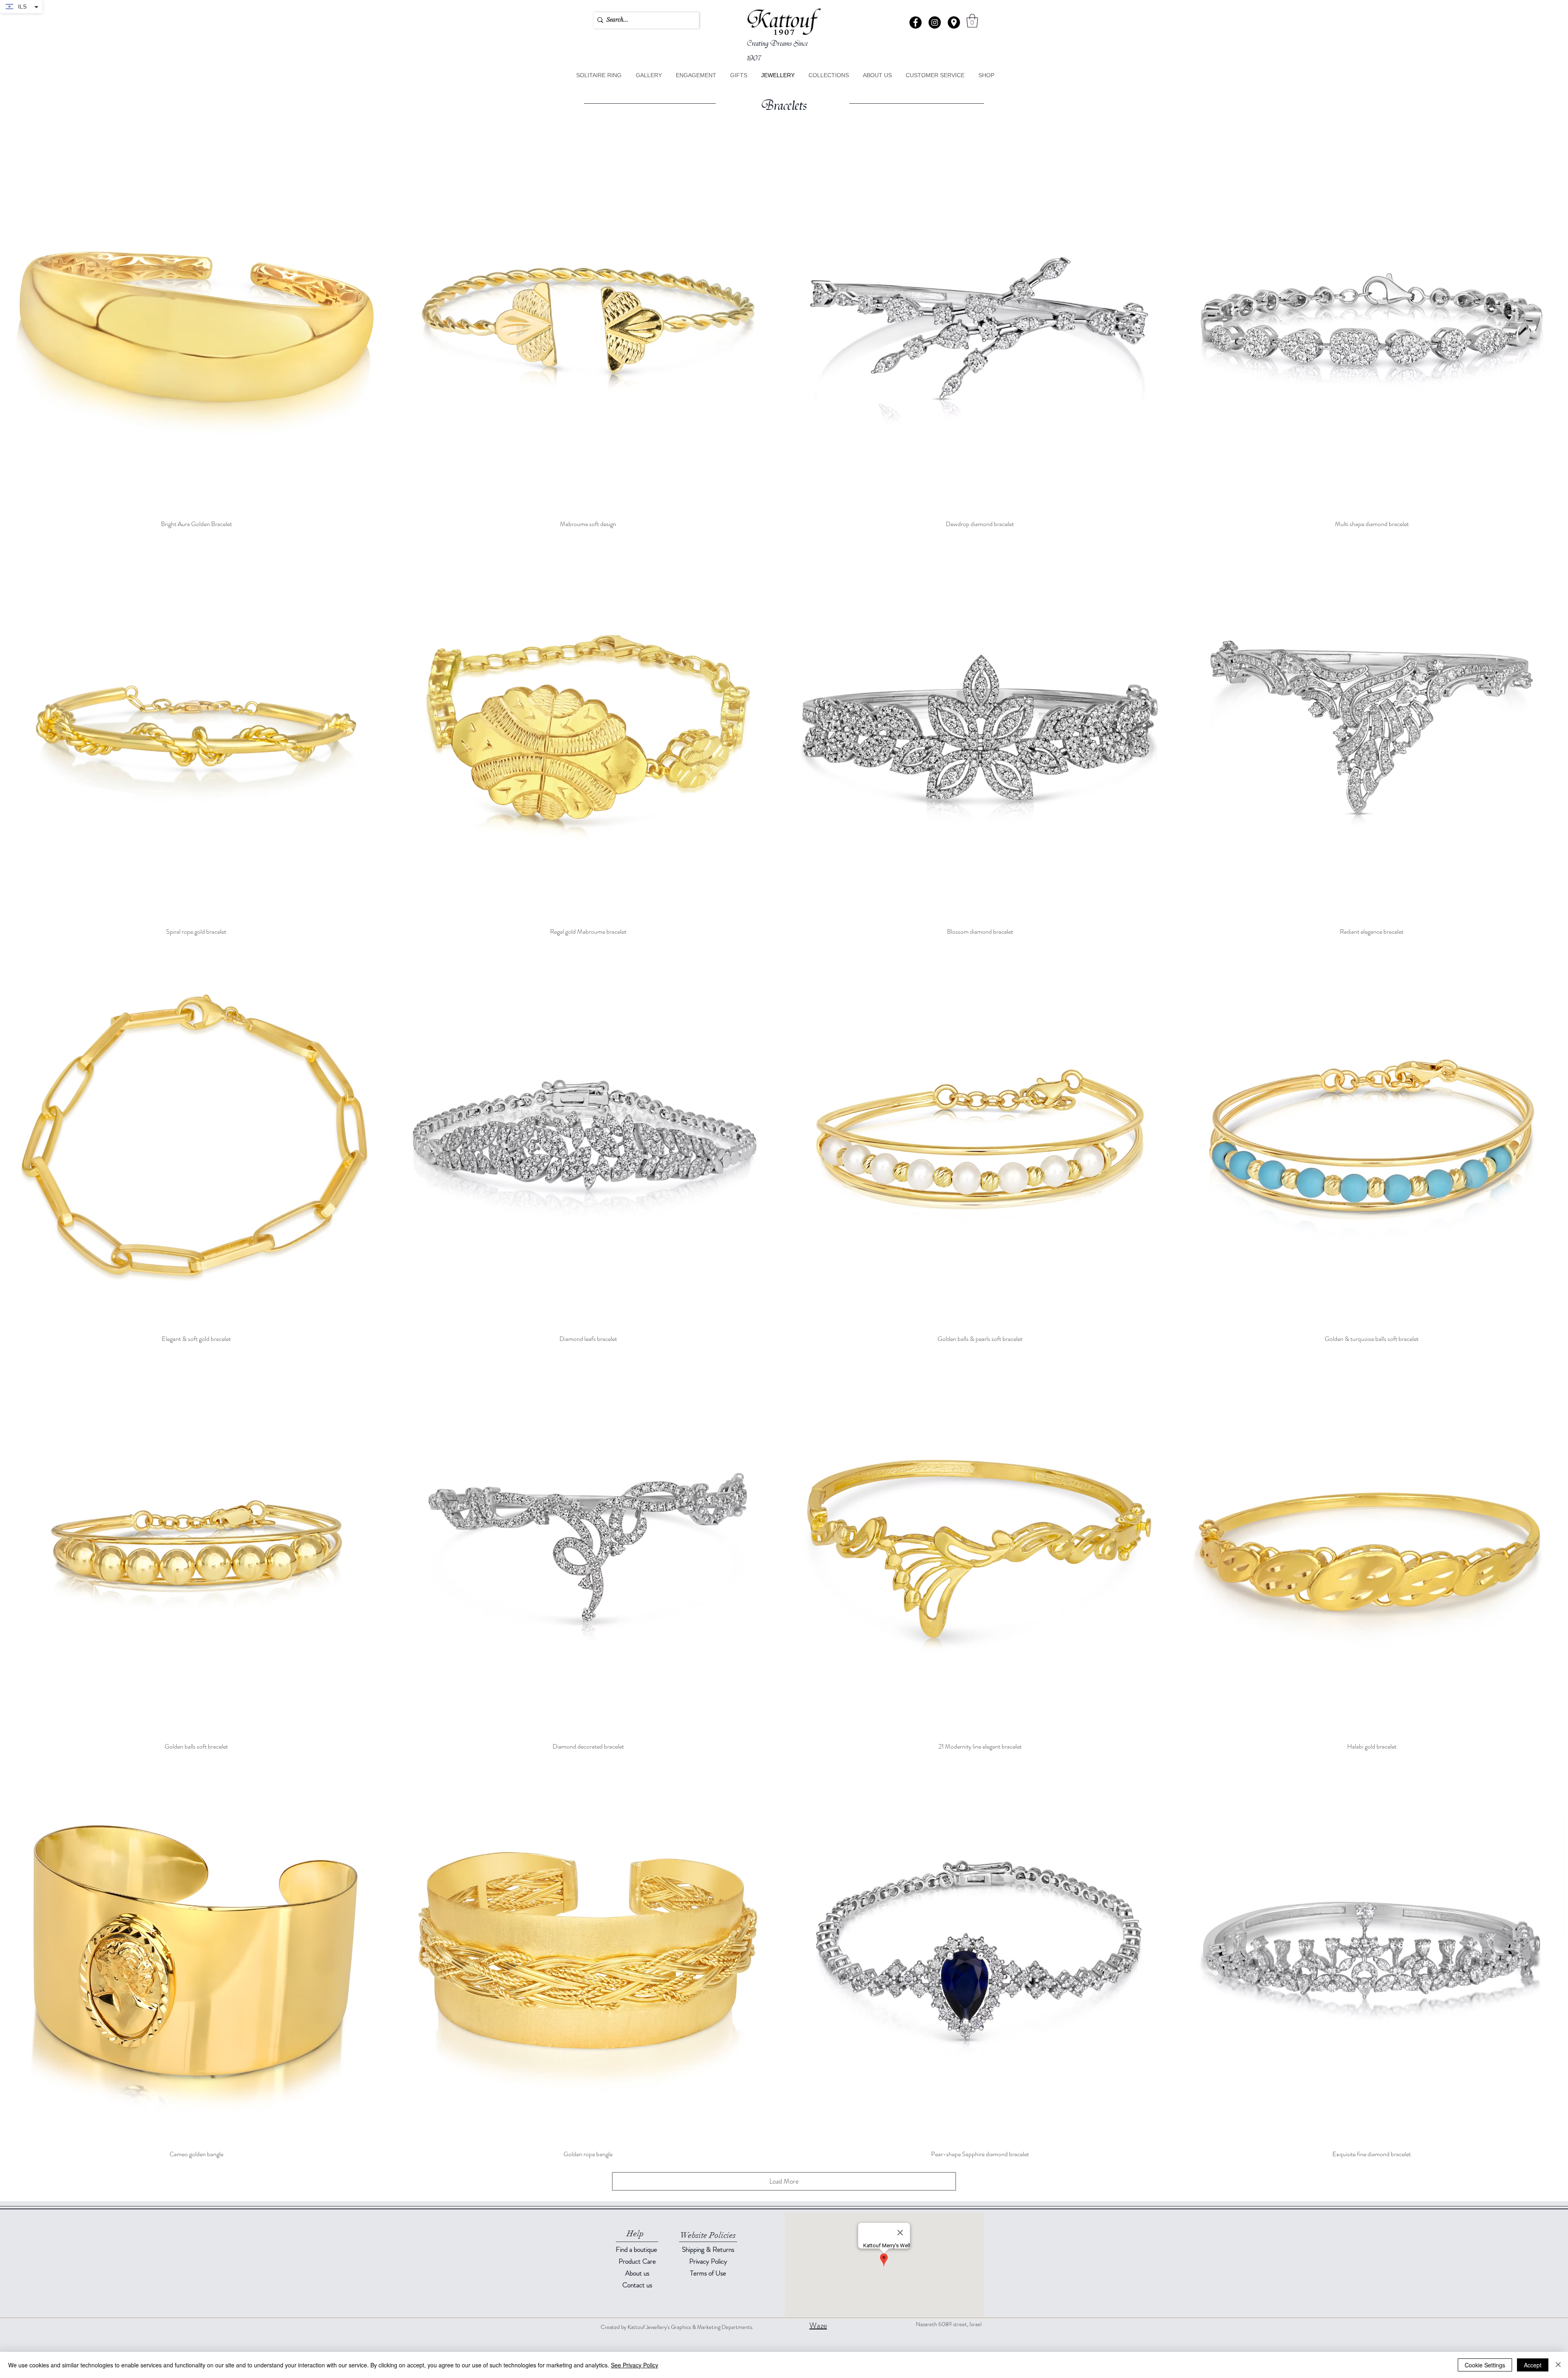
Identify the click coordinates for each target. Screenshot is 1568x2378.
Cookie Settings (1485, 2365)
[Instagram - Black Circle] (935, 22)
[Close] (1558, 2365)
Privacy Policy (708, 2261)
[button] (954, 22)
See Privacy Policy (635, 2365)
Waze (818, 2326)
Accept (1533, 2365)
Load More (784, 2181)
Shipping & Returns (708, 2249)
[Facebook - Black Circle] (915, 22)
